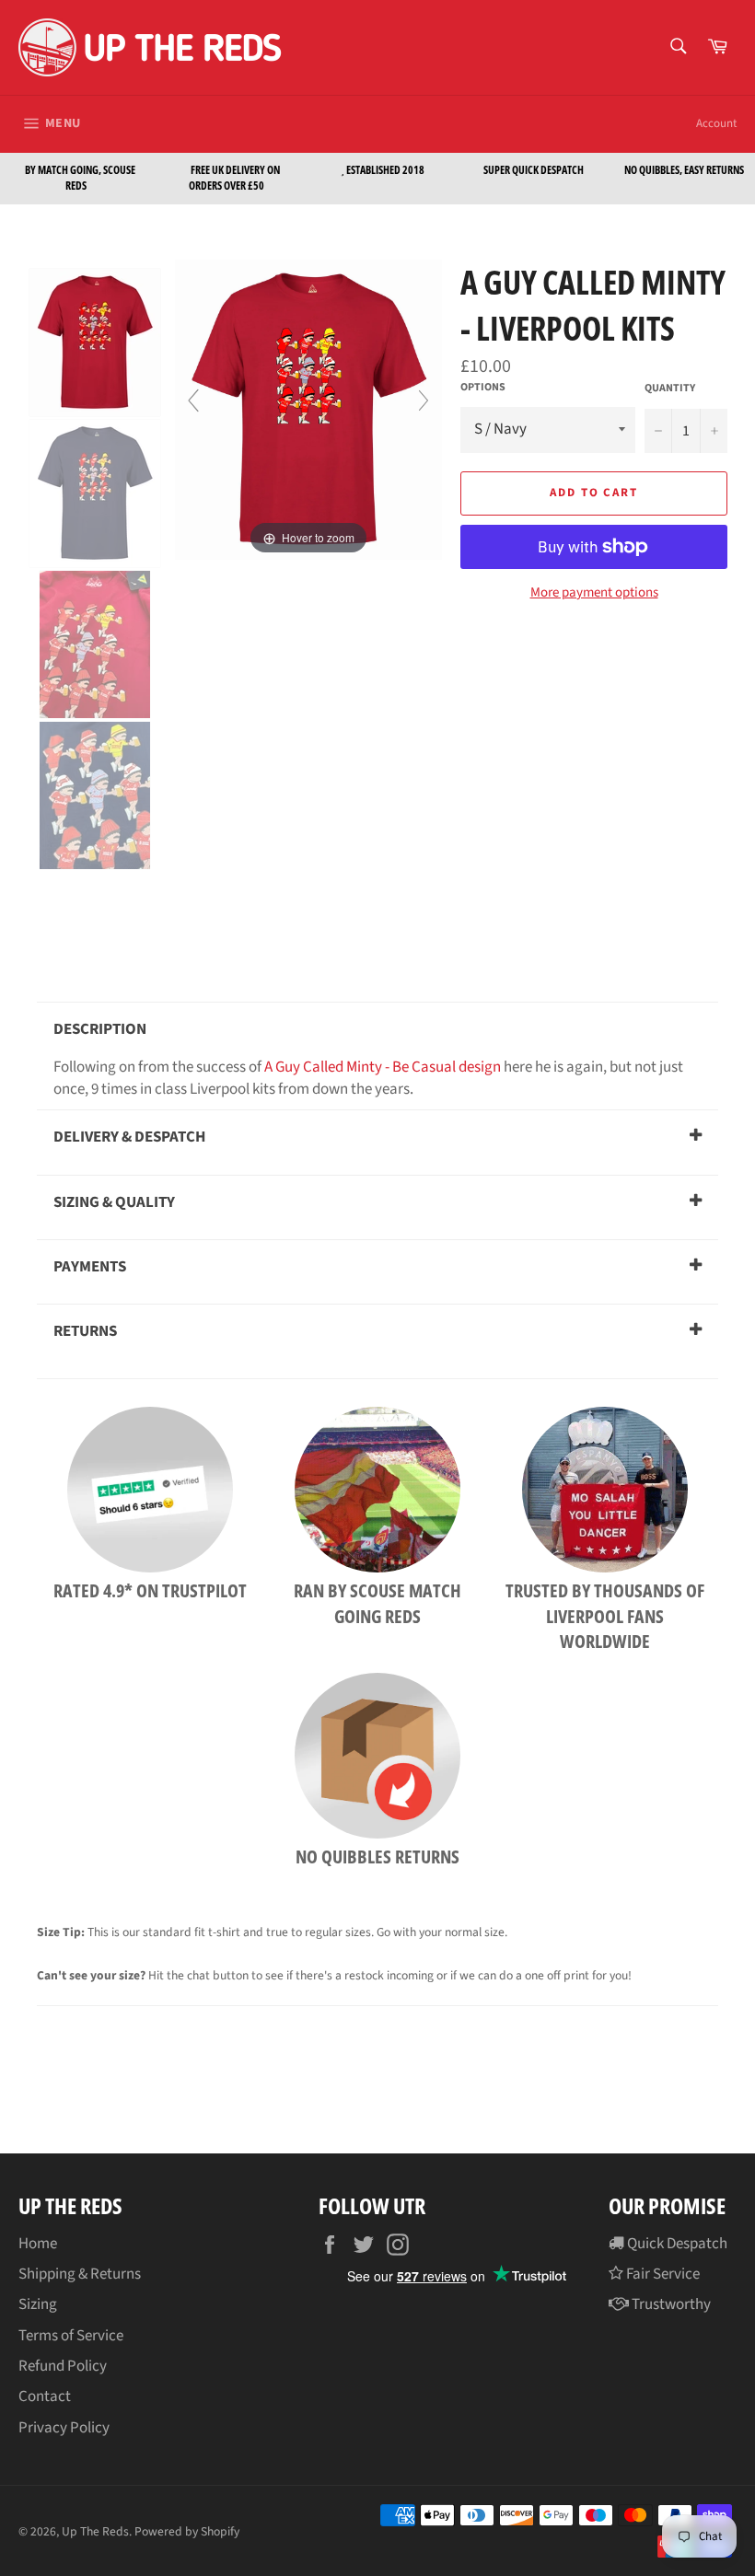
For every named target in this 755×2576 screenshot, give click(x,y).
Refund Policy (63, 2366)
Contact (45, 2396)
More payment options (594, 593)
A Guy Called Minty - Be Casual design (383, 1067)
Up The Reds (95, 2531)
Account (716, 123)
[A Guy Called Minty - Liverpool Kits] (96, 342)
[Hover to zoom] (308, 409)
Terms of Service (71, 2336)
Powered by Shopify (187, 2531)
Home (38, 2244)
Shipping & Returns (80, 2274)
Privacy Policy (64, 2428)
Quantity (670, 389)
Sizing (38, 2304)
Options (483, 388)
